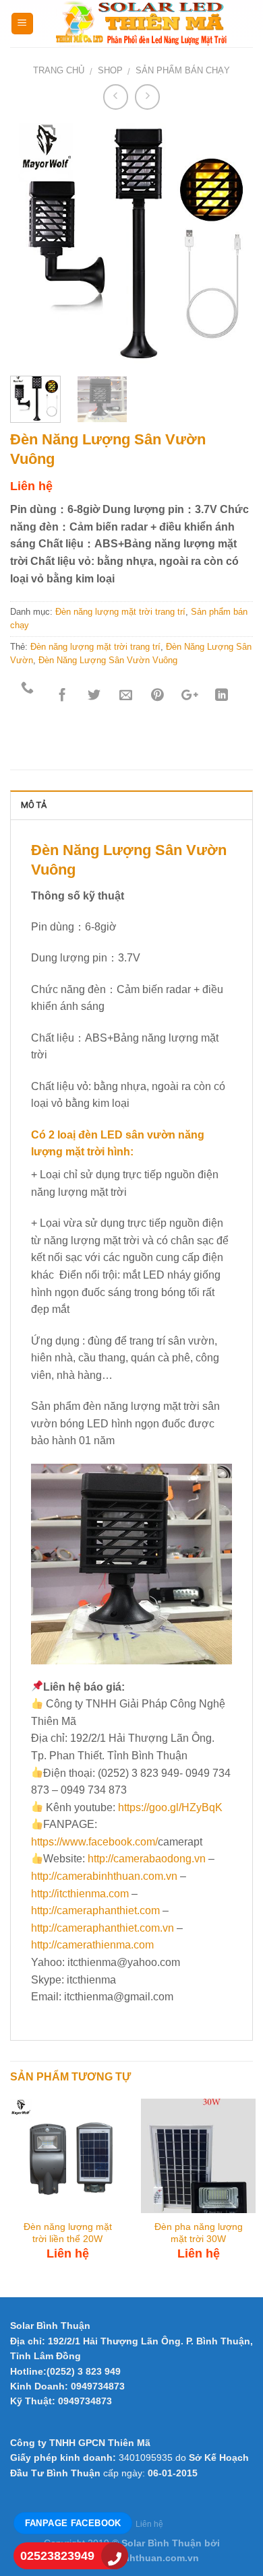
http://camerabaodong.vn (147, 1859)
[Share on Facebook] (62, 696)
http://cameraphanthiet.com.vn (103, 1928)
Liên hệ (149, 2524)
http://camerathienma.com (92, 1945)
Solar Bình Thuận (50, 2326)
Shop (110, 70)
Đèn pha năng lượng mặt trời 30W (199, 2233)
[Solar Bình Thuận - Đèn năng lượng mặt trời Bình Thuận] (144, 24)
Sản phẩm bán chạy (183, 70)
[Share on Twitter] (94, 696)
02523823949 (57, 2556)
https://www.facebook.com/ (94, 1842)
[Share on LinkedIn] (222, 696)
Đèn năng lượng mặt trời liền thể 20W (68, 2233)
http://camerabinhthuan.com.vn (104, 1876)
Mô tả (34, 805)
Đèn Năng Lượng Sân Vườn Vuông (108, 660)
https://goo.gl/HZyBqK (170, 1807)
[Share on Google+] (189, 696)
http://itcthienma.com (80, 1894)
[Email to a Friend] (126, 696)
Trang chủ (59, 70)
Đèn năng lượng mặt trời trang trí (120, 612)
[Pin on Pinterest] (157, 696)
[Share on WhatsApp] (28, 696)
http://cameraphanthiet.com (95, 1910)
